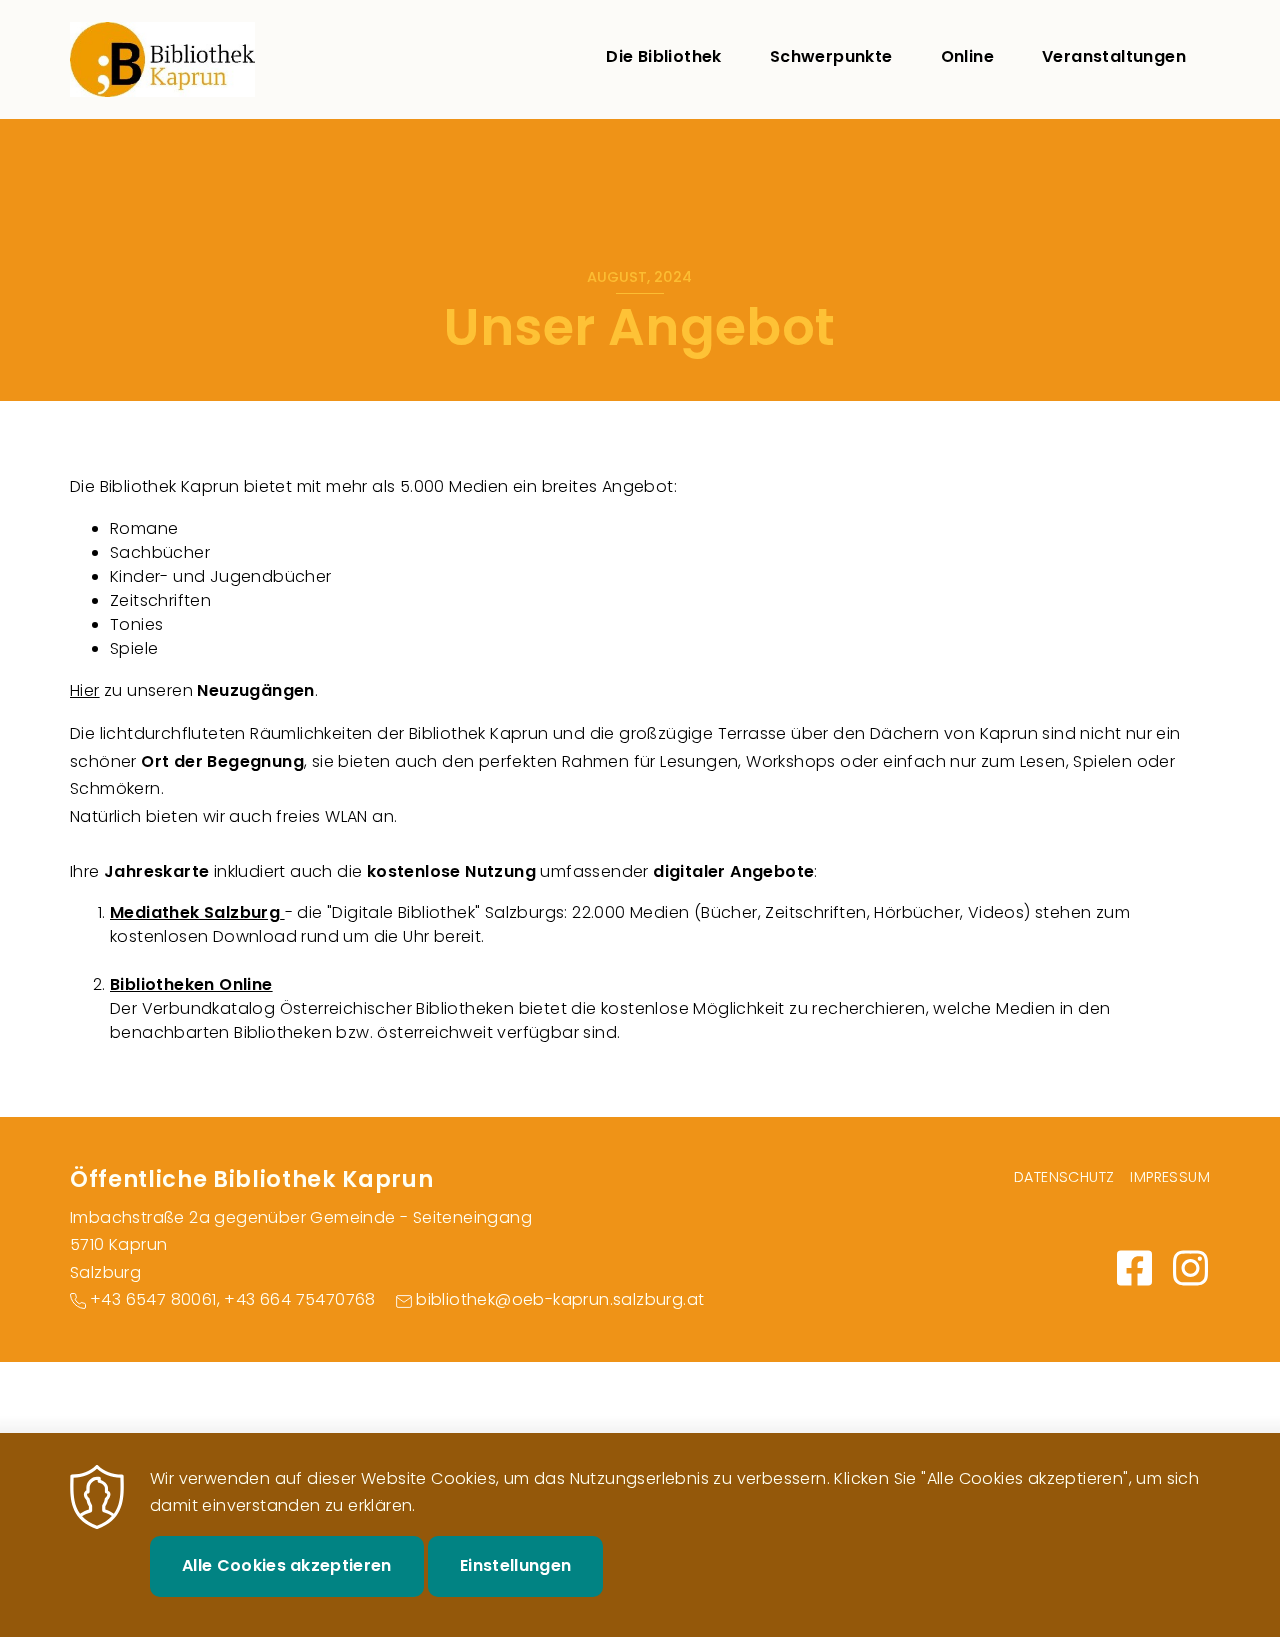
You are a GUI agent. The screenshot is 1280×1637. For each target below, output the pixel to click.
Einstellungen (515, 1565)
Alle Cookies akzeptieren (287, 1565)
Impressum (1170, 1177)
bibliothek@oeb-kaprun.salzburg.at (560, 1299)
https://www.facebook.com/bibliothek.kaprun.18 (1134, 1268)
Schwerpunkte (831, 56)
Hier (85, 690)
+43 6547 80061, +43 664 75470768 (233, 1299)
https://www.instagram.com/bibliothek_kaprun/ (1190, 1268)
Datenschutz (1064, 1177)
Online (967, 56)
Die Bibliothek (664, 56)
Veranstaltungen (1114, 56)
